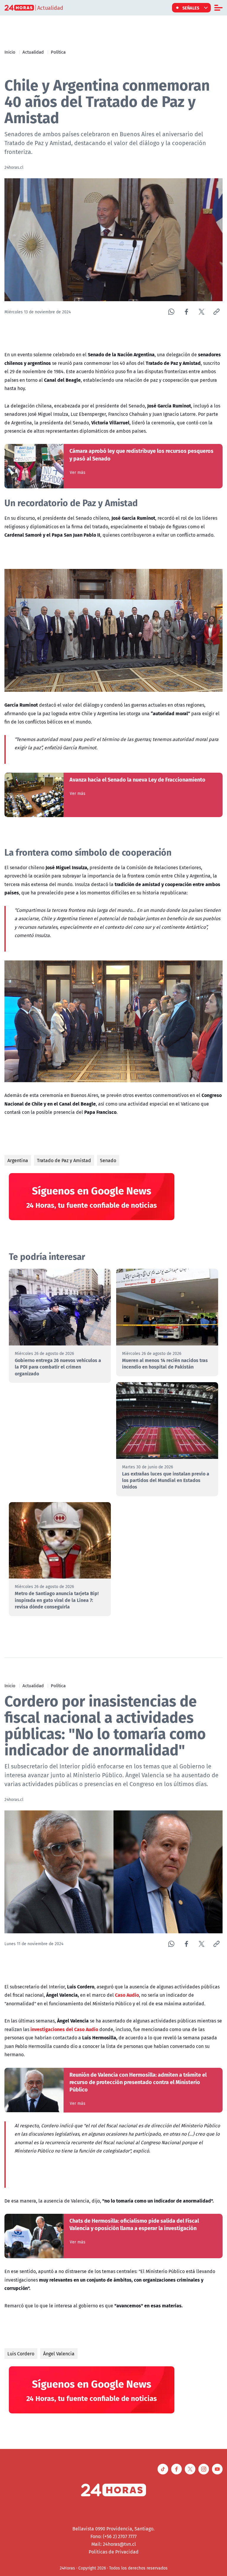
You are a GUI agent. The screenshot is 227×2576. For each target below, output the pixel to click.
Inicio (10, 52)
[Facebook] (186, 312)
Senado (108, 1160)
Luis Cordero (21, 2354)
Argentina (18, 1160)
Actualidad (33, 52)
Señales (191, 8)
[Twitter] (201, 312)
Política (58, 52)
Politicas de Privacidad (114, 2552)
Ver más (78, 472)
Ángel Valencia (59, 2354)
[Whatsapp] (171, 312)
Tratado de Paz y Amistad (64, 1160)
